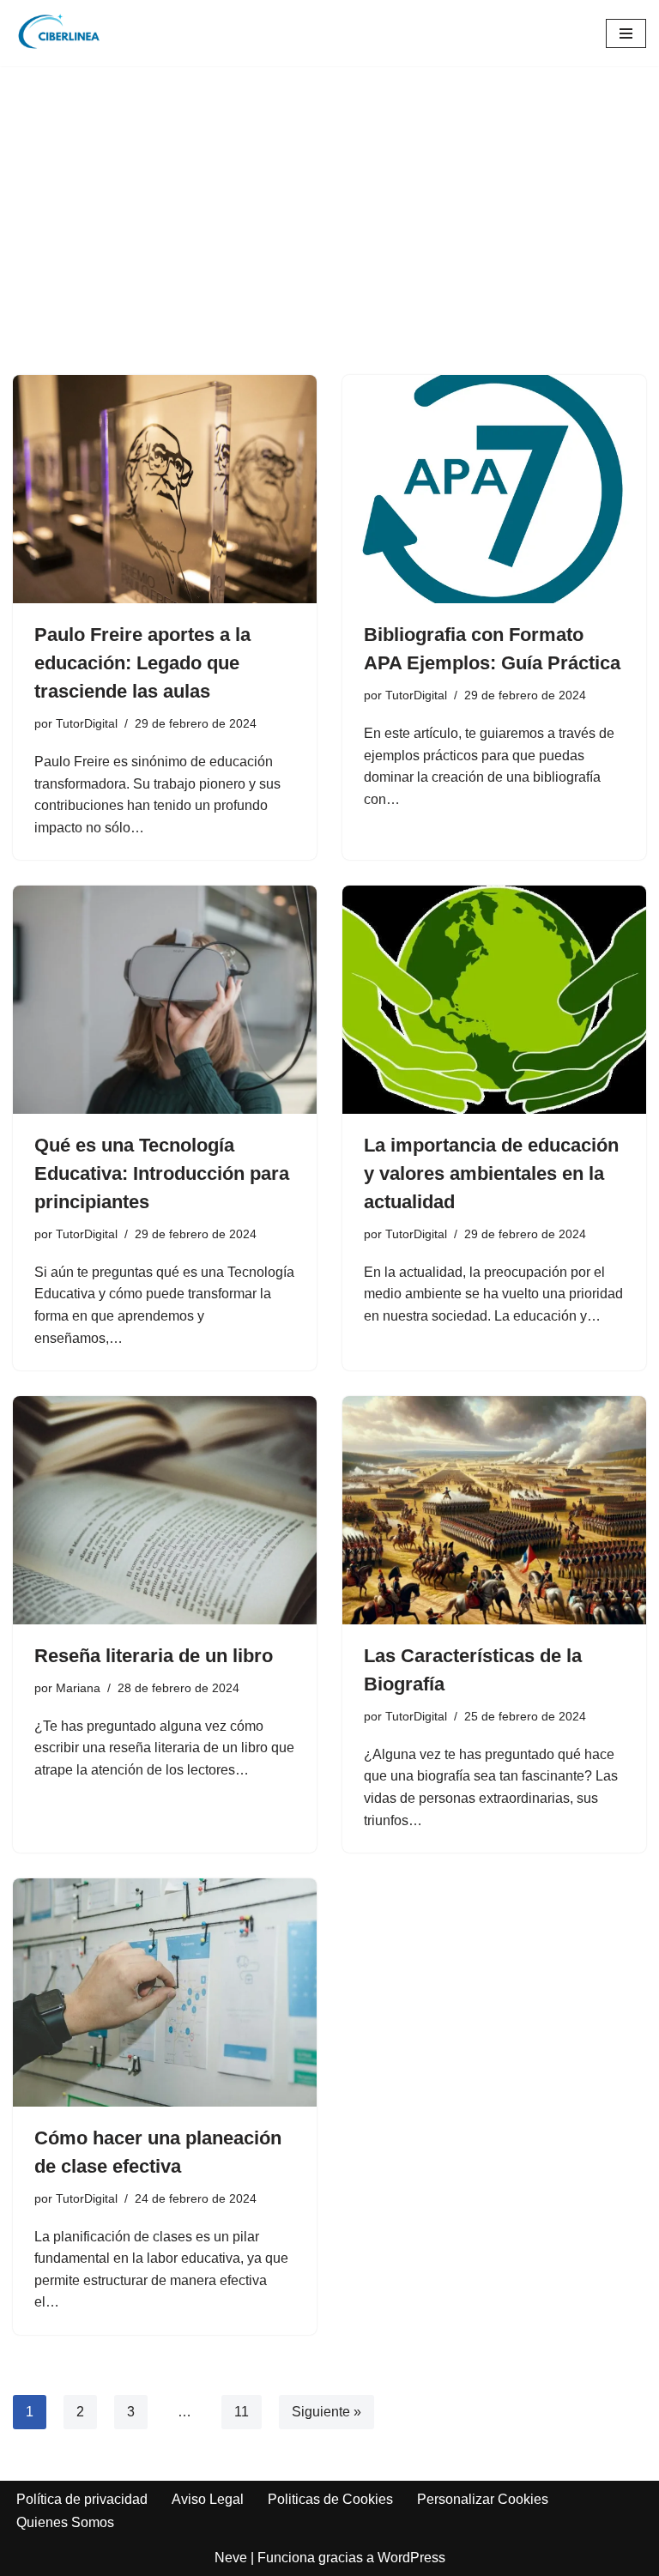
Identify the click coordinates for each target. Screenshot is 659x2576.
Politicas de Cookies (330, 2499)
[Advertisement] (329, 246)
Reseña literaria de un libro (154, 1656)
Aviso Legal (208, 2499)
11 (242, 2412)
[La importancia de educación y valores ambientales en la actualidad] (494, 1000)
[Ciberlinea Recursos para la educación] (64, 33)
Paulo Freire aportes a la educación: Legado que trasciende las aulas (142, 663)
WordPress (411, 2558)
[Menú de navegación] (626, 33)
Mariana (78, 1688)
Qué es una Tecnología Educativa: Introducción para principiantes (162, 1173)
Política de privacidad (82, 2499)
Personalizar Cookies (483, 2499)
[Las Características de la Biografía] (494, 1510)
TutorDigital (87, 723)
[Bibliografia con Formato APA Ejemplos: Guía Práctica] (494, 489)
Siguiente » (326, 2412)
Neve (231, 2558)
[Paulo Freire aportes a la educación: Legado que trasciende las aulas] (165, 489)
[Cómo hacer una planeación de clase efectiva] (165, 1992)
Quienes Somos (65, 2522)
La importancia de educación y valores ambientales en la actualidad (491, 1173)
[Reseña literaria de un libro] (165, 1510)
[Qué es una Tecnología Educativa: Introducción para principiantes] (165, 1000)
